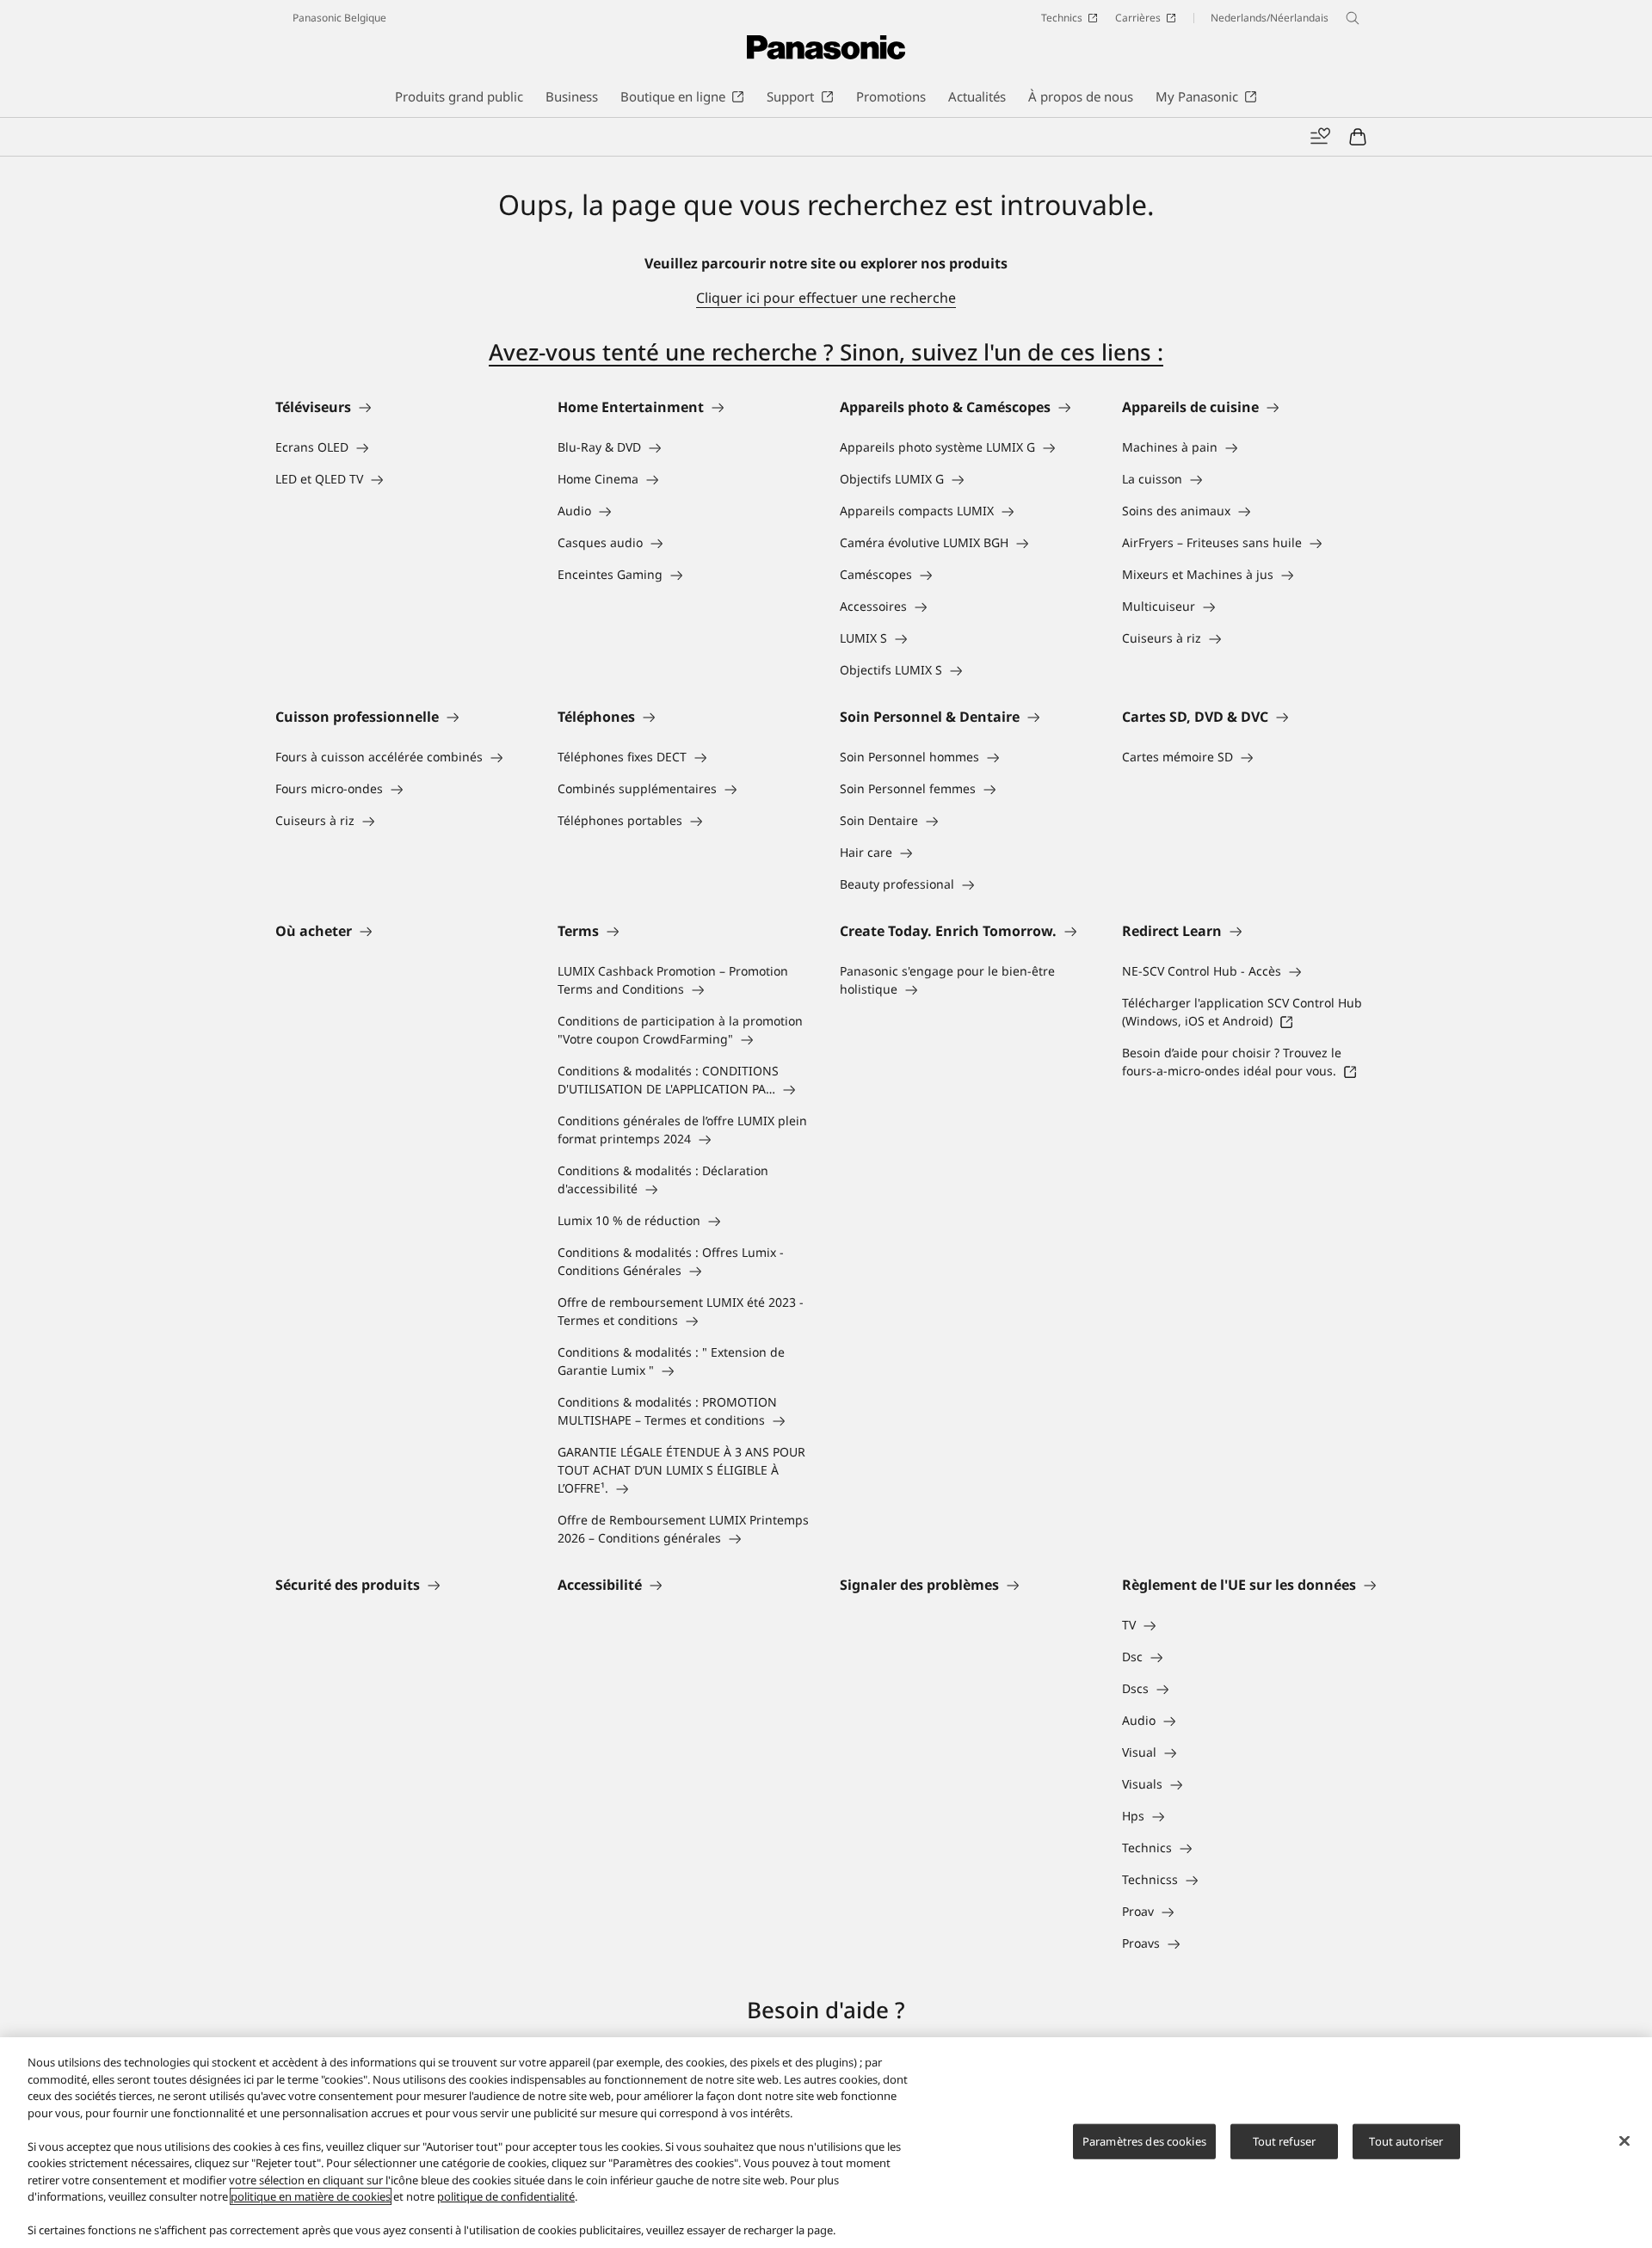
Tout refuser (1285, 2140)
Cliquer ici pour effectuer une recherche (826, 298)
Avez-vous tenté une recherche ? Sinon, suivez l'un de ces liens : (826, 352)
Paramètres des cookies (1144, 2140)
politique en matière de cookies (311, 2196)
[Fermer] (1624, 2140)
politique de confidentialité (506, 2196)
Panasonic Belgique (339, 18)
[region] (826, 2143)
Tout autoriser (1406, 2140)
